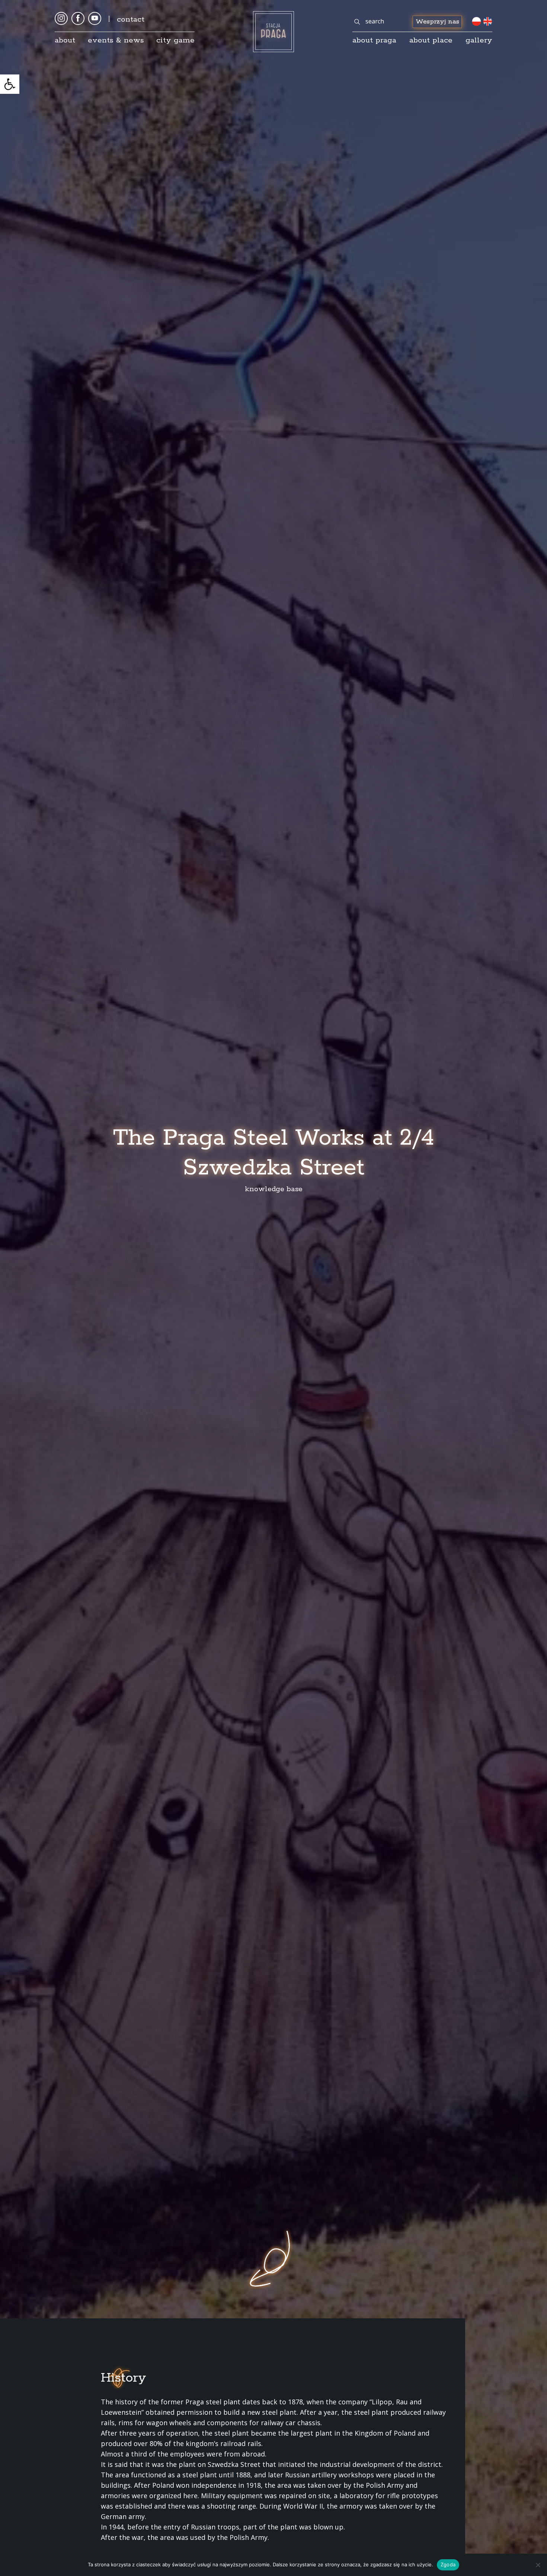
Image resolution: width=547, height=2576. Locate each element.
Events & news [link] (116, 40)
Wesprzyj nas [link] (437, 22)
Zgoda (448, 2564)
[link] (10, 84)
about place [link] (431, 40)
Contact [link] (131, 19)
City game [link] (175, 40)
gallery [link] (479, 40)
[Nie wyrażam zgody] (538, 2565)
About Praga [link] (374, 40)
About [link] (65, 40)
